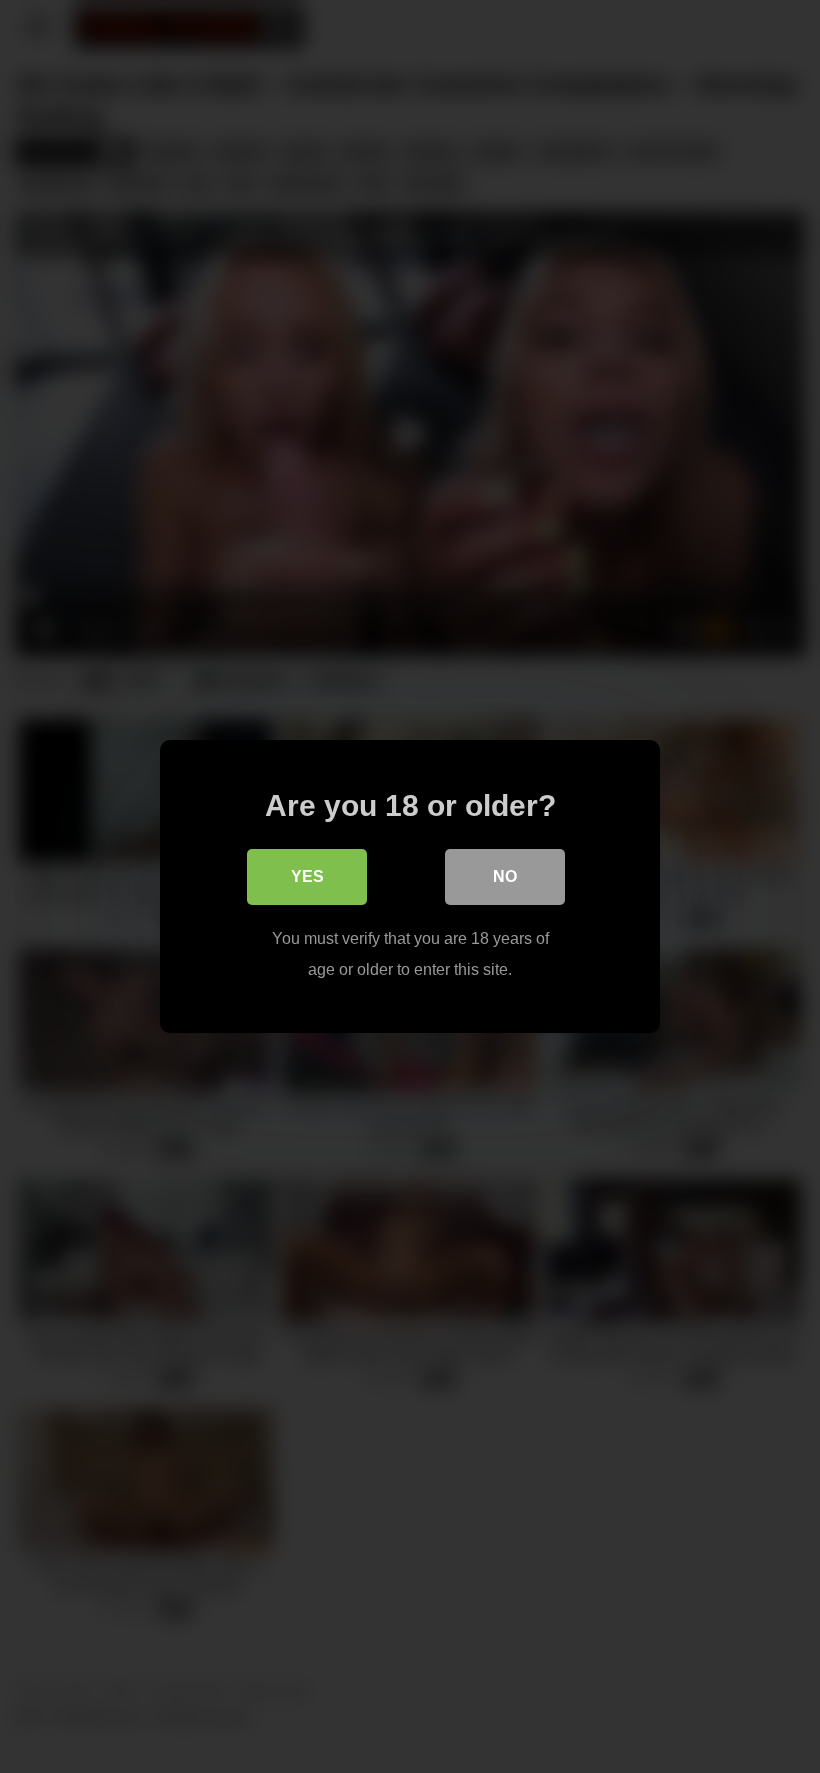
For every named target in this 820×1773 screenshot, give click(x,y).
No (505, 876)
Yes (307, 876)
